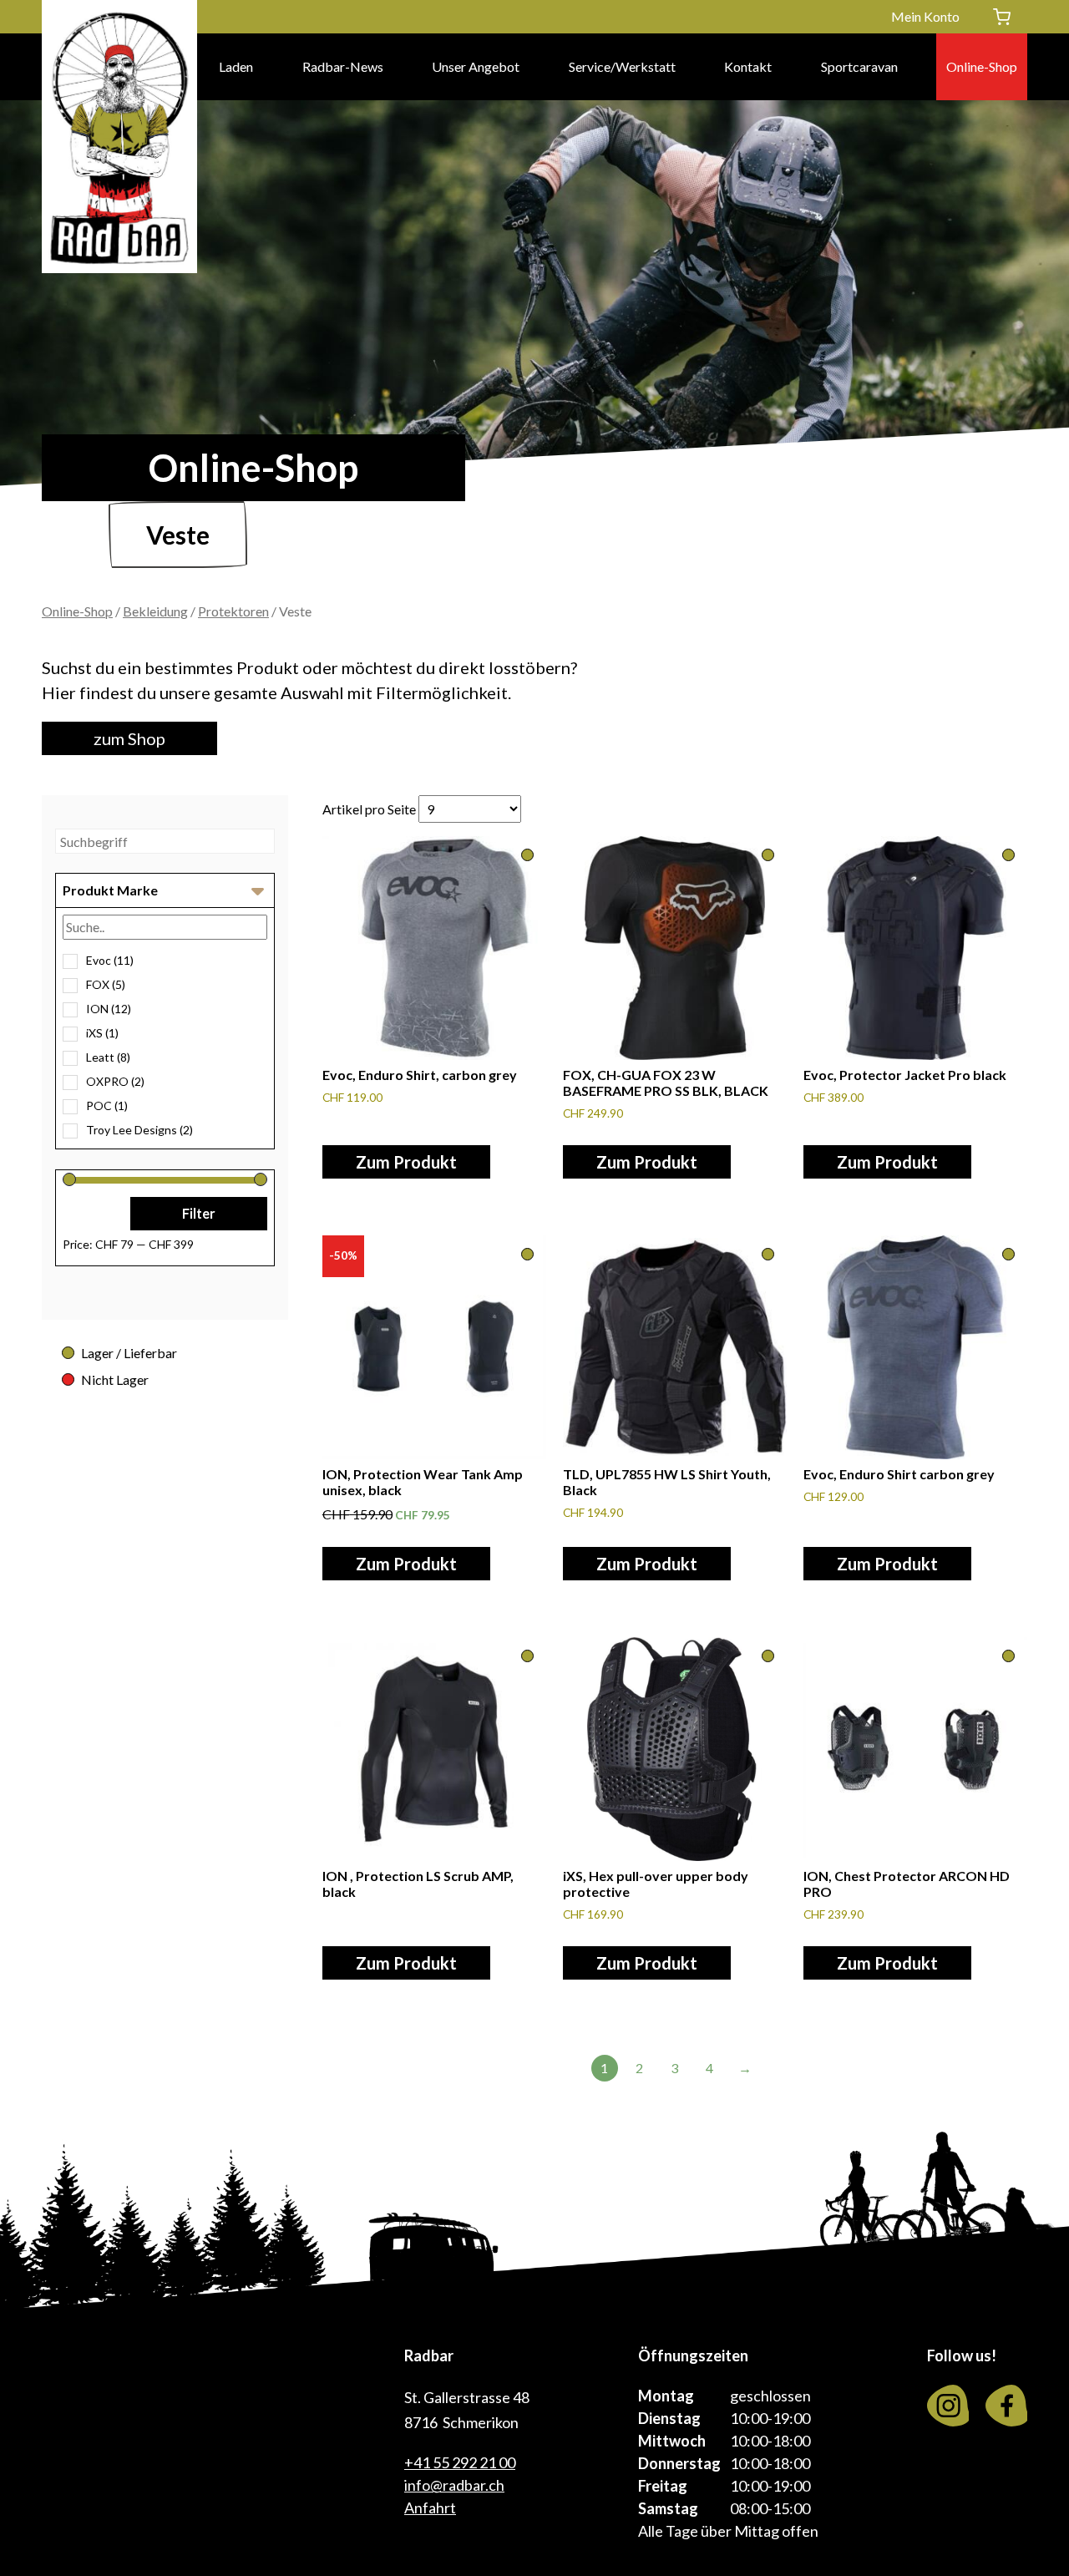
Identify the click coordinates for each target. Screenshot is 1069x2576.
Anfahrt (430, 2508)
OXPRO (115, 1081)
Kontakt (748, 66)
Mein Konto (925, 16)
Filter (199, 1213)
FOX (106, 984)
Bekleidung (155, 611)
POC (107, 1105)
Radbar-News (343, 66)
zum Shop (129, 738)
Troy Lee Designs (139, 1130)
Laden (236, 66)
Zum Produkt (406, 1162)
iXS (102, 1033)
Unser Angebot (476, 66)
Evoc (110, 960)
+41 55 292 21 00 (460, 2462)
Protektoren (233, 611)
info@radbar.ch (454, 2485)
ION (109, 1009)
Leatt (108, 1057)
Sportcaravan (859, 66)
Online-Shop (982, 66)
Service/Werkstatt (622, 66)
